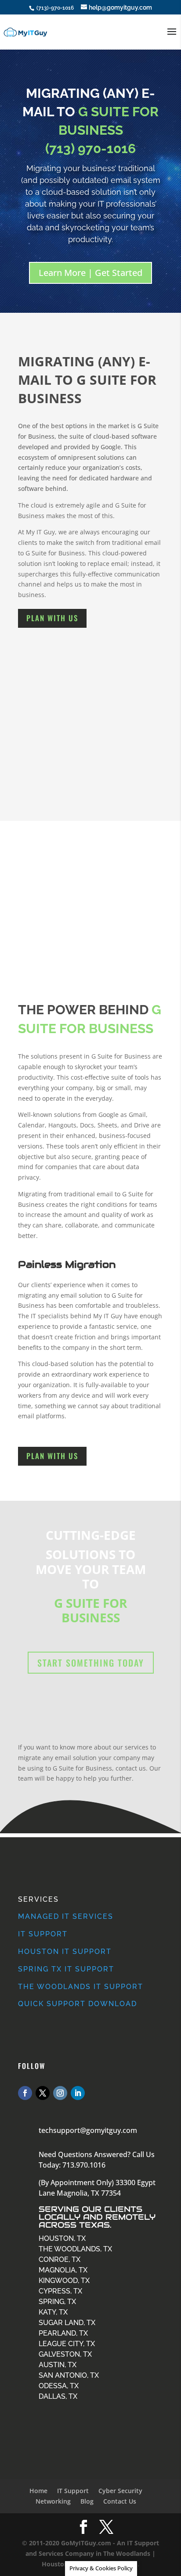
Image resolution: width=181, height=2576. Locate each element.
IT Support (73, 2491)
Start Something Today (91, 1663)
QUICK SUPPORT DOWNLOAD (78, 2004)
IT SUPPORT (43, 1934)
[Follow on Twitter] (43, 2093)
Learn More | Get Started (90, 273)
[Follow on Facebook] (25, 2093)
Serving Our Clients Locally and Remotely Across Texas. (97, 2217)
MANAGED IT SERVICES (66, 1916)
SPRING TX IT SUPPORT (66, 1969)
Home (38, 2491)
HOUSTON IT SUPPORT (65, 1952)
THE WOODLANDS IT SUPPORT (81, 1987)
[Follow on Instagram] (60, 2093)
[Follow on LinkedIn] (78, 2093)
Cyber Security (120, 2491)
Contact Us (120, 2501)
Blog (87, 2501)
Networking (53, 2501)
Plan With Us (52, 618)
